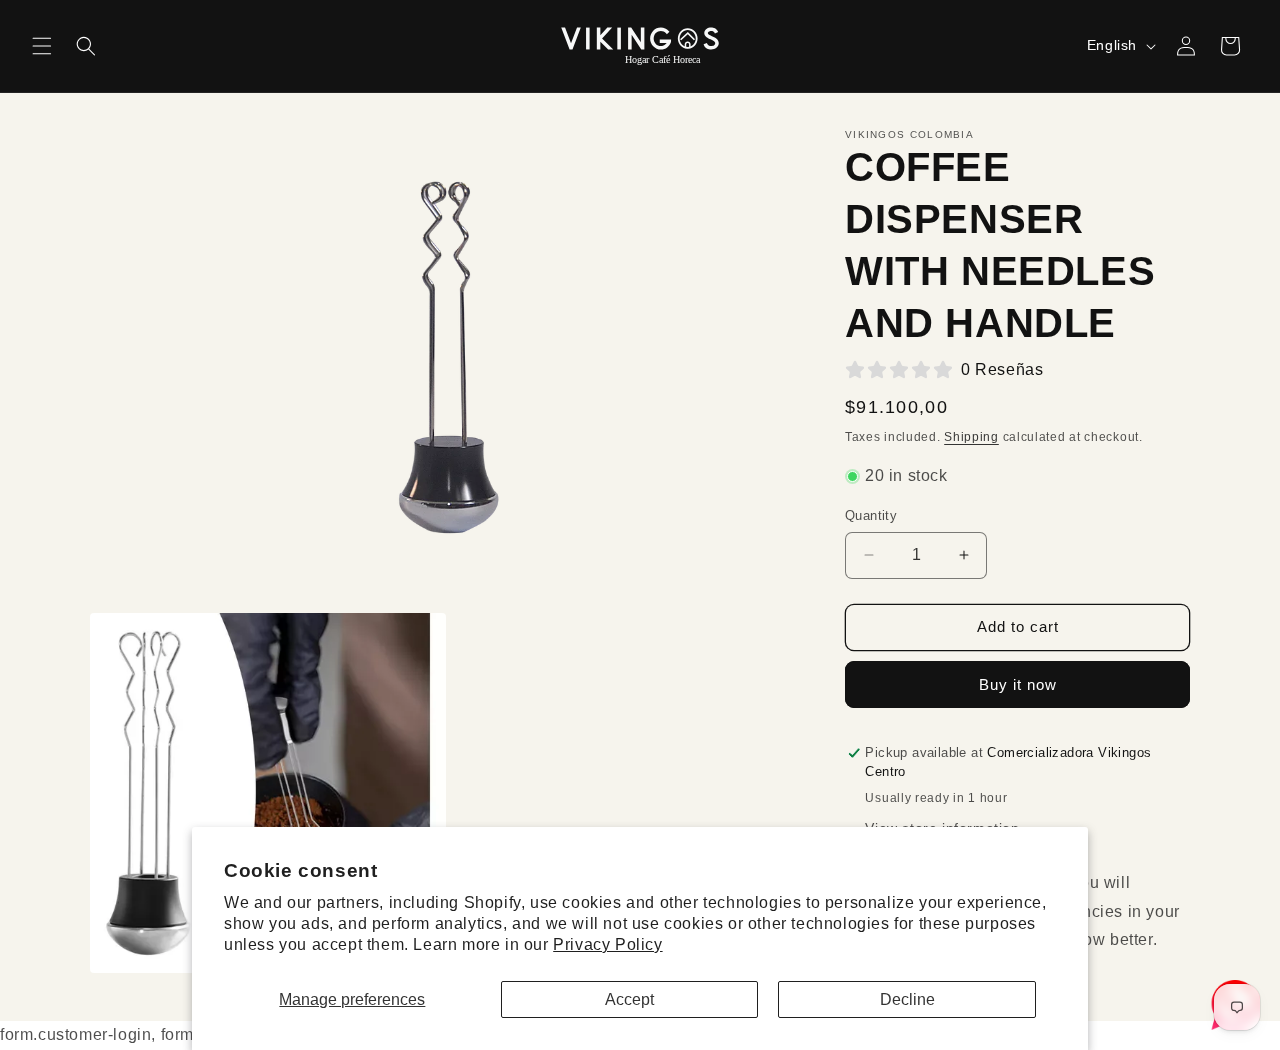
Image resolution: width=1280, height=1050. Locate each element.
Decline (907, 999)
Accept (629, 999)
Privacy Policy (607, 944)
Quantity (871, 515)
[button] (42, 46)
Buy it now (1018, 684)
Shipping (971, 437)
